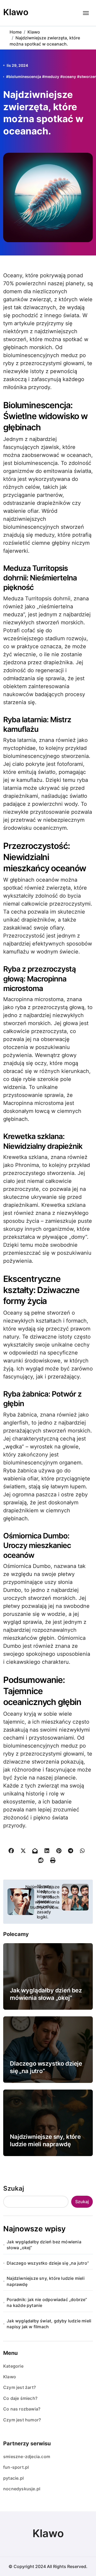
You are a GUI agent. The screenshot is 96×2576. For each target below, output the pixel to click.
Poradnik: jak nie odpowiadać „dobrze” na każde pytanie (47, 2302)
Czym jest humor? (22, 2420)
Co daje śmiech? (20, 2398)
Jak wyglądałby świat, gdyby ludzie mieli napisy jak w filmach (49, 2324)
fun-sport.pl (16, 2467)
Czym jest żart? (19, 2387)
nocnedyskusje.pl (22, 2489)
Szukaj (14, 2188)
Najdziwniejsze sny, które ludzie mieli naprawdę (45, 2141)
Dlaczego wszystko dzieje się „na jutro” (48, 2263)
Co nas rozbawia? (22, 2409)
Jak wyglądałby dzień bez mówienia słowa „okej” (46, 1994)
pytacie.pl (13, 2478)
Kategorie (13, 2366)
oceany (69, 77)
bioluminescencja (25, 77)
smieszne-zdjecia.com (27, 2457)
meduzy (52, 77)
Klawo (16, 12)
